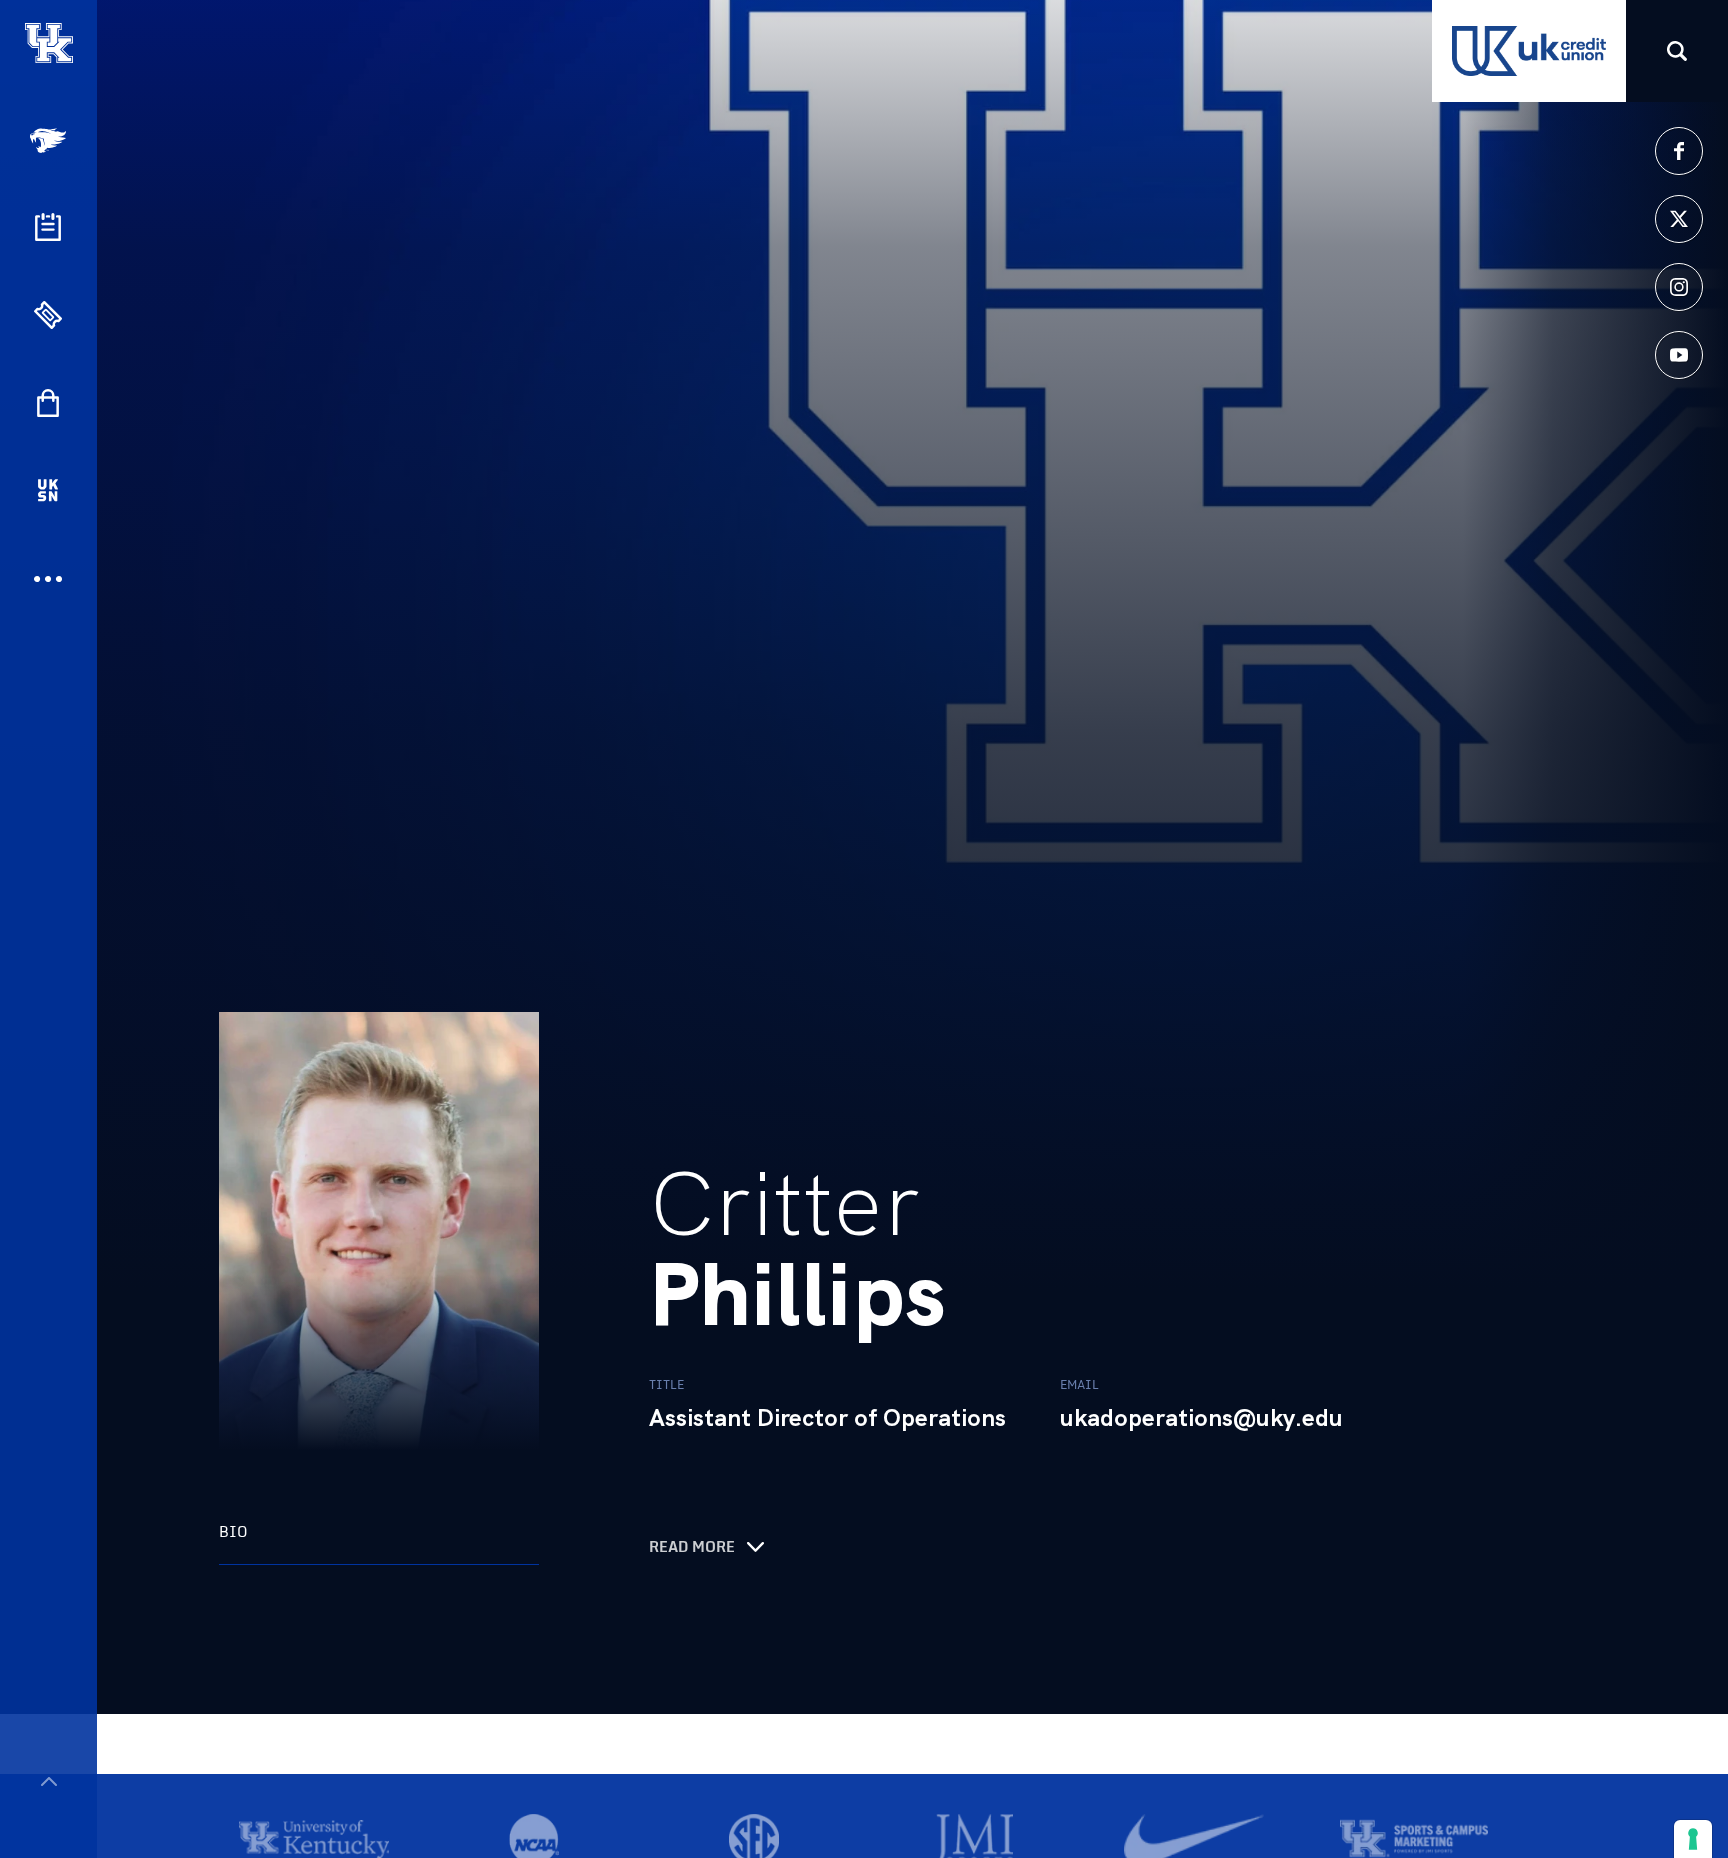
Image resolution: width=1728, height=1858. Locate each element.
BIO (233, 1531)
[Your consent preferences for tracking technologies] (1693, 1839)
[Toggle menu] (48, 1781)
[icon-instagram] (1679, 287)
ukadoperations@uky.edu (1201, 1418)
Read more (692, 1547)
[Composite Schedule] (48, 227)
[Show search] (1677, 51)
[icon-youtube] (1679, 355)
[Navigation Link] (50, 140)
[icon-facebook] (1679, 151)
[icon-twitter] (1679, 219)
